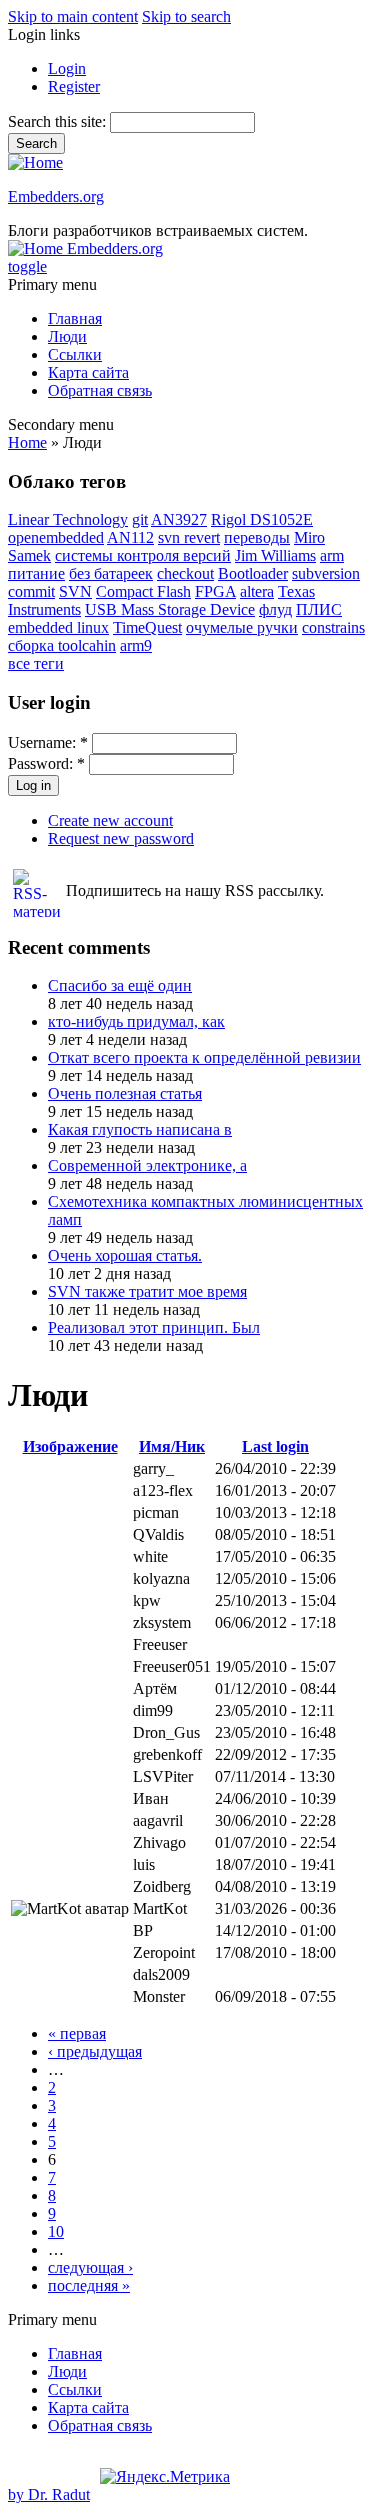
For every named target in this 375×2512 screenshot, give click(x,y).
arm (332, 555)
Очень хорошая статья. (125, 1255)
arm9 (136, 645)
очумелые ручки (242, 627)
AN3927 (179, 519)
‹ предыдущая (95, 2051)
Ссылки (75, 354)
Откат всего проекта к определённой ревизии (204, 1057)
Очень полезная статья (125, 1093)
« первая (77, 2033)
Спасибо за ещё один (120, 985)
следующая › (90, 2267)
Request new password (121, 838)
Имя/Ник (172, 1446)
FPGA (215, 591)
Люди (67, 336)
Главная (75, 318)
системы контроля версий (143, 555)
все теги (36, 663)
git (140, 519)
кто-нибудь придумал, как (136, 1021)
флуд (275, 609)
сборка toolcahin (62, 645)
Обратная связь (100, 390)
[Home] (35, 162)
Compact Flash (143, 591)
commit (31, 591)
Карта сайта (88, 372)
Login (67, 68)
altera (257, 591)
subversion (326, 573)
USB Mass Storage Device (170, 609)
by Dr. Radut (49, 2494)
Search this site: (59, 121)
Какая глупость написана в (140, 1129)
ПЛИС (319, 609)
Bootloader (253, 573)
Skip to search (186, 16)
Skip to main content (73, 16)
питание (36, 573)
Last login (275, 1446)
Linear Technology (68, 519)
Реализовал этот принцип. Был (154, 1327)
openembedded (56, 537)
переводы (257, 537)
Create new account (110, 820)
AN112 (130, 537)
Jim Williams (275, 555)
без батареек (111, 573)
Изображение (70, 1446)
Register (74, 86)
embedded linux (58, 627)
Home (27, 442)
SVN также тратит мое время (147, 1291)
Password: (46, 763)
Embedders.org (56, 196)
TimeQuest (147, 627)
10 (56, 2231)
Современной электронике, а (147, 1165)
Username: (48, 742)
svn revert (189, 537)
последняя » (89, 2285)
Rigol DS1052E (262, 519)
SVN (75, 591)
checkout (185, 573)
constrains (333, 627)
